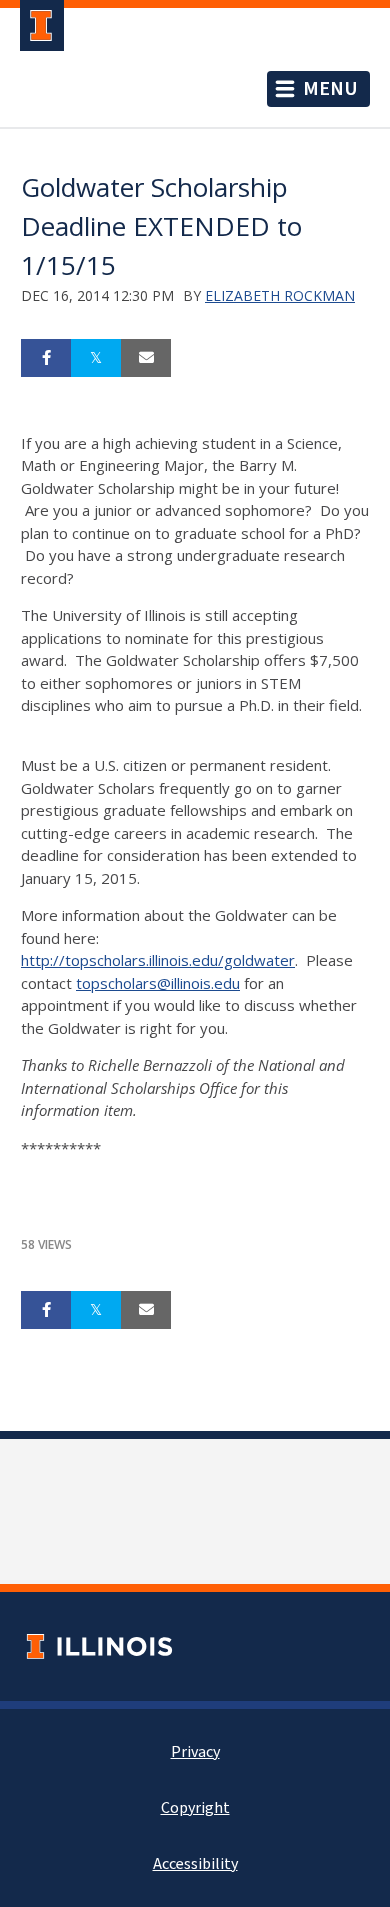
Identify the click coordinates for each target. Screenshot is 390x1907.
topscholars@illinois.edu (158, 983)
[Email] (146, 358)
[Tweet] (96, 358)
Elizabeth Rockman (280, 295)
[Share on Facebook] (46, 358)
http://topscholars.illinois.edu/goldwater (158, 960)
